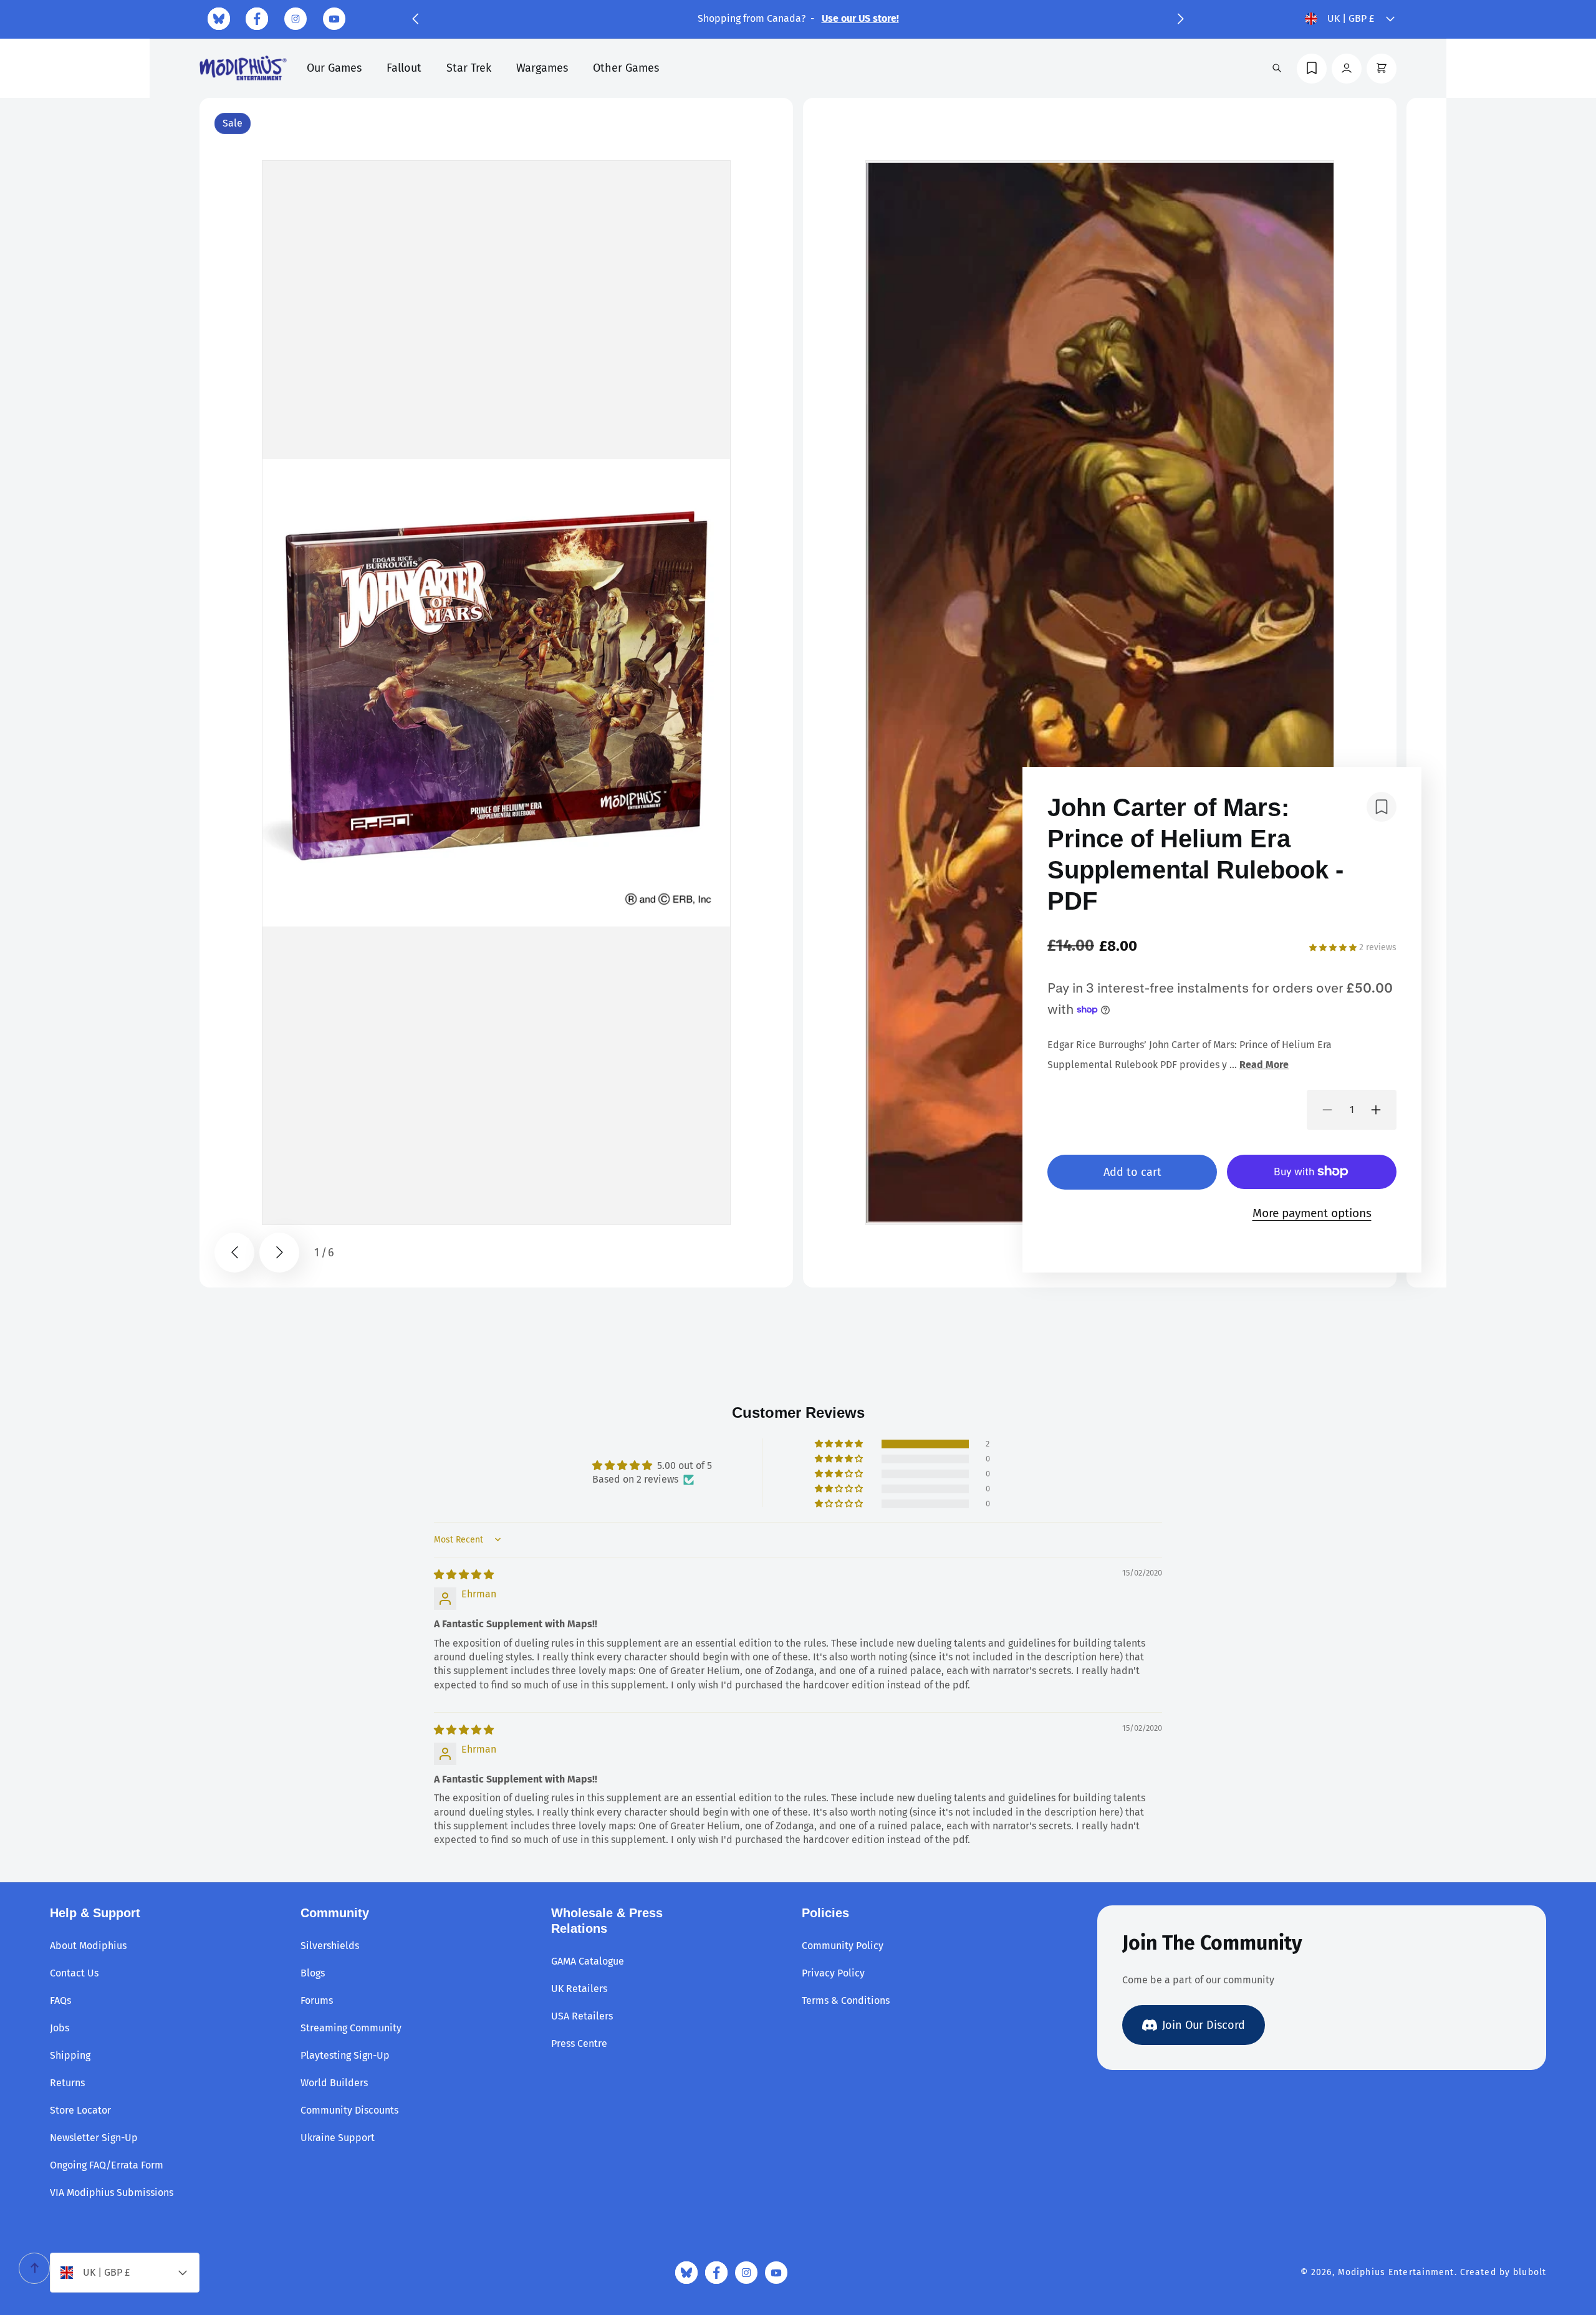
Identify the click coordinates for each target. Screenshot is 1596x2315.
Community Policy (843, 1946)
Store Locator (80, 2110)
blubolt (1530, 2272)
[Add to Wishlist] (1382, 807)
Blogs (313, 1973)
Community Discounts (349, 2110)
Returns (67, 2083)
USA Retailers (582, 2016)
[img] (464, 1575)
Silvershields (330, 1946)
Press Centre (579, 2043)
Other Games (626, 68)
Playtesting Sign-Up (345, 2055)
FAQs (60, 2000)
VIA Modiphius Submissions (112, 2192)
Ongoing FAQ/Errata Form (107, 2165)
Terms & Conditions (846, 2000)
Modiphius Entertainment (1396, 2272)
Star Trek (469, 68)
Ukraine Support (338, 2138)
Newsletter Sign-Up (94, 2138)
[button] (415, 19)
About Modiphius (88, 1946)
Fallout (404, 68)
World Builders (334, 2083)
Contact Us (74, 1973)
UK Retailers (579, 1989)
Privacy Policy (833, 1973)
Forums (317, 2000)
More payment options (1312, 1213)
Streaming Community (351, 2028)
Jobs (60, 2028)
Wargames (542, 68)
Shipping (70, 2055)
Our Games (334, 68)
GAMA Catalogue (588, 1961)
